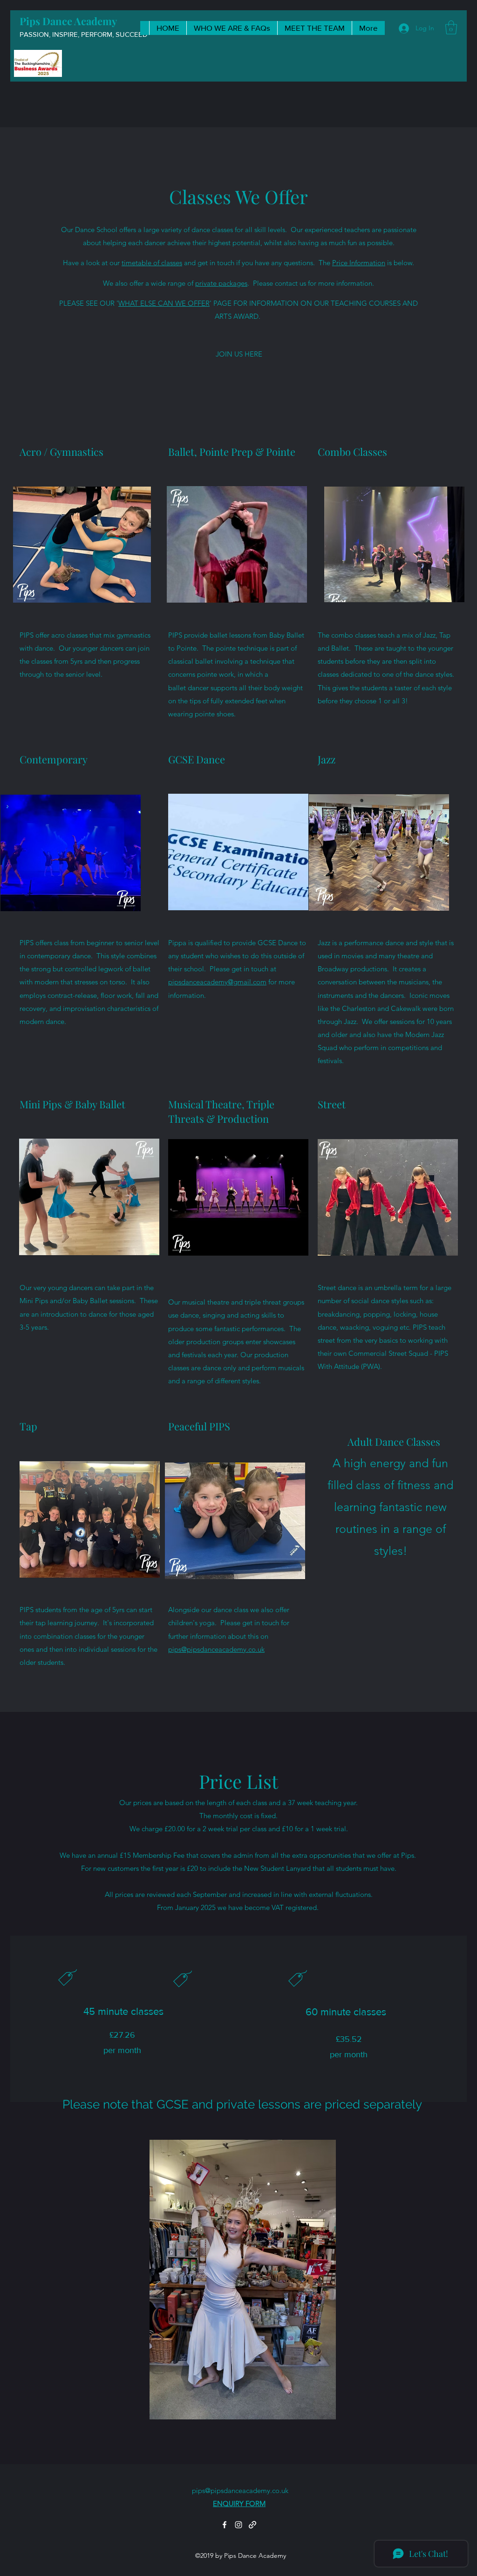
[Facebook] (225, 2525)
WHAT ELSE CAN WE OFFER (164, 303)
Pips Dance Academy (68, 21)
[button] (451, 27)
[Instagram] (238, 2525)
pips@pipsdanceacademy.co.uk (216, 1649)
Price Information (359, 263)
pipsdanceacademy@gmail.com (217, 982)
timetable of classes (152, 263)
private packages (221, 283)
